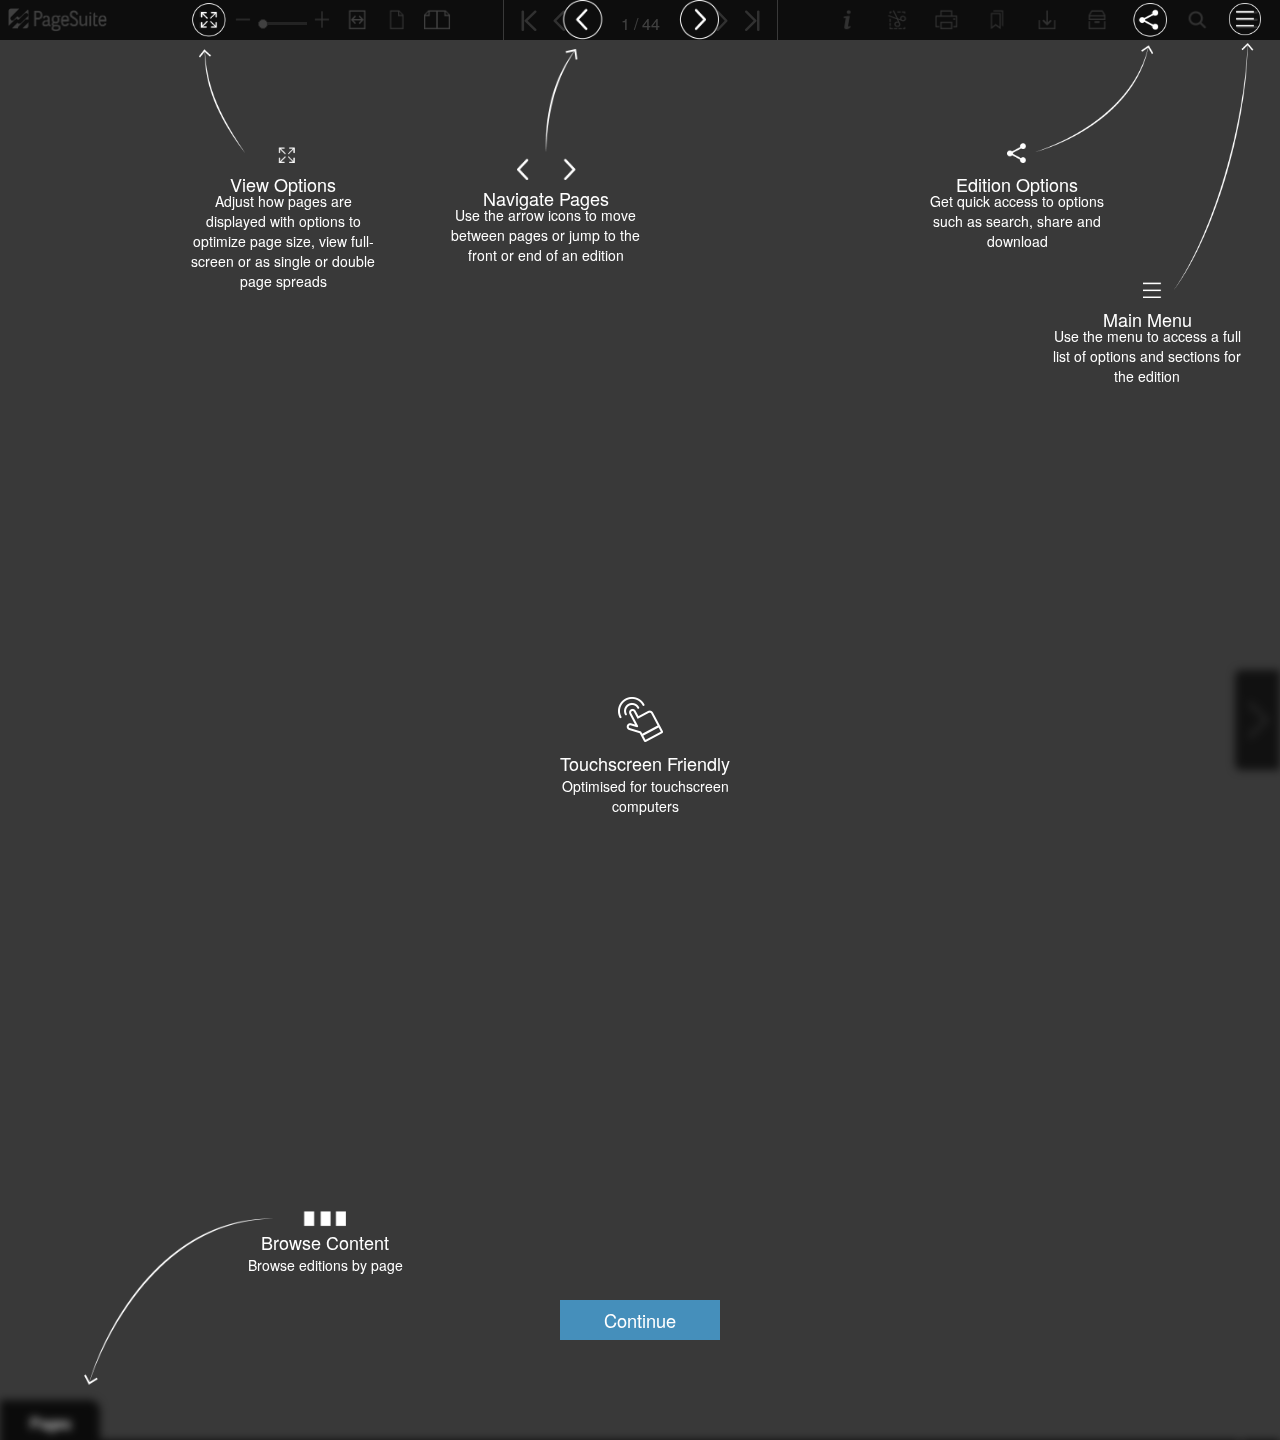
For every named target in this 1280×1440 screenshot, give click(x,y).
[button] (640, 1320)
